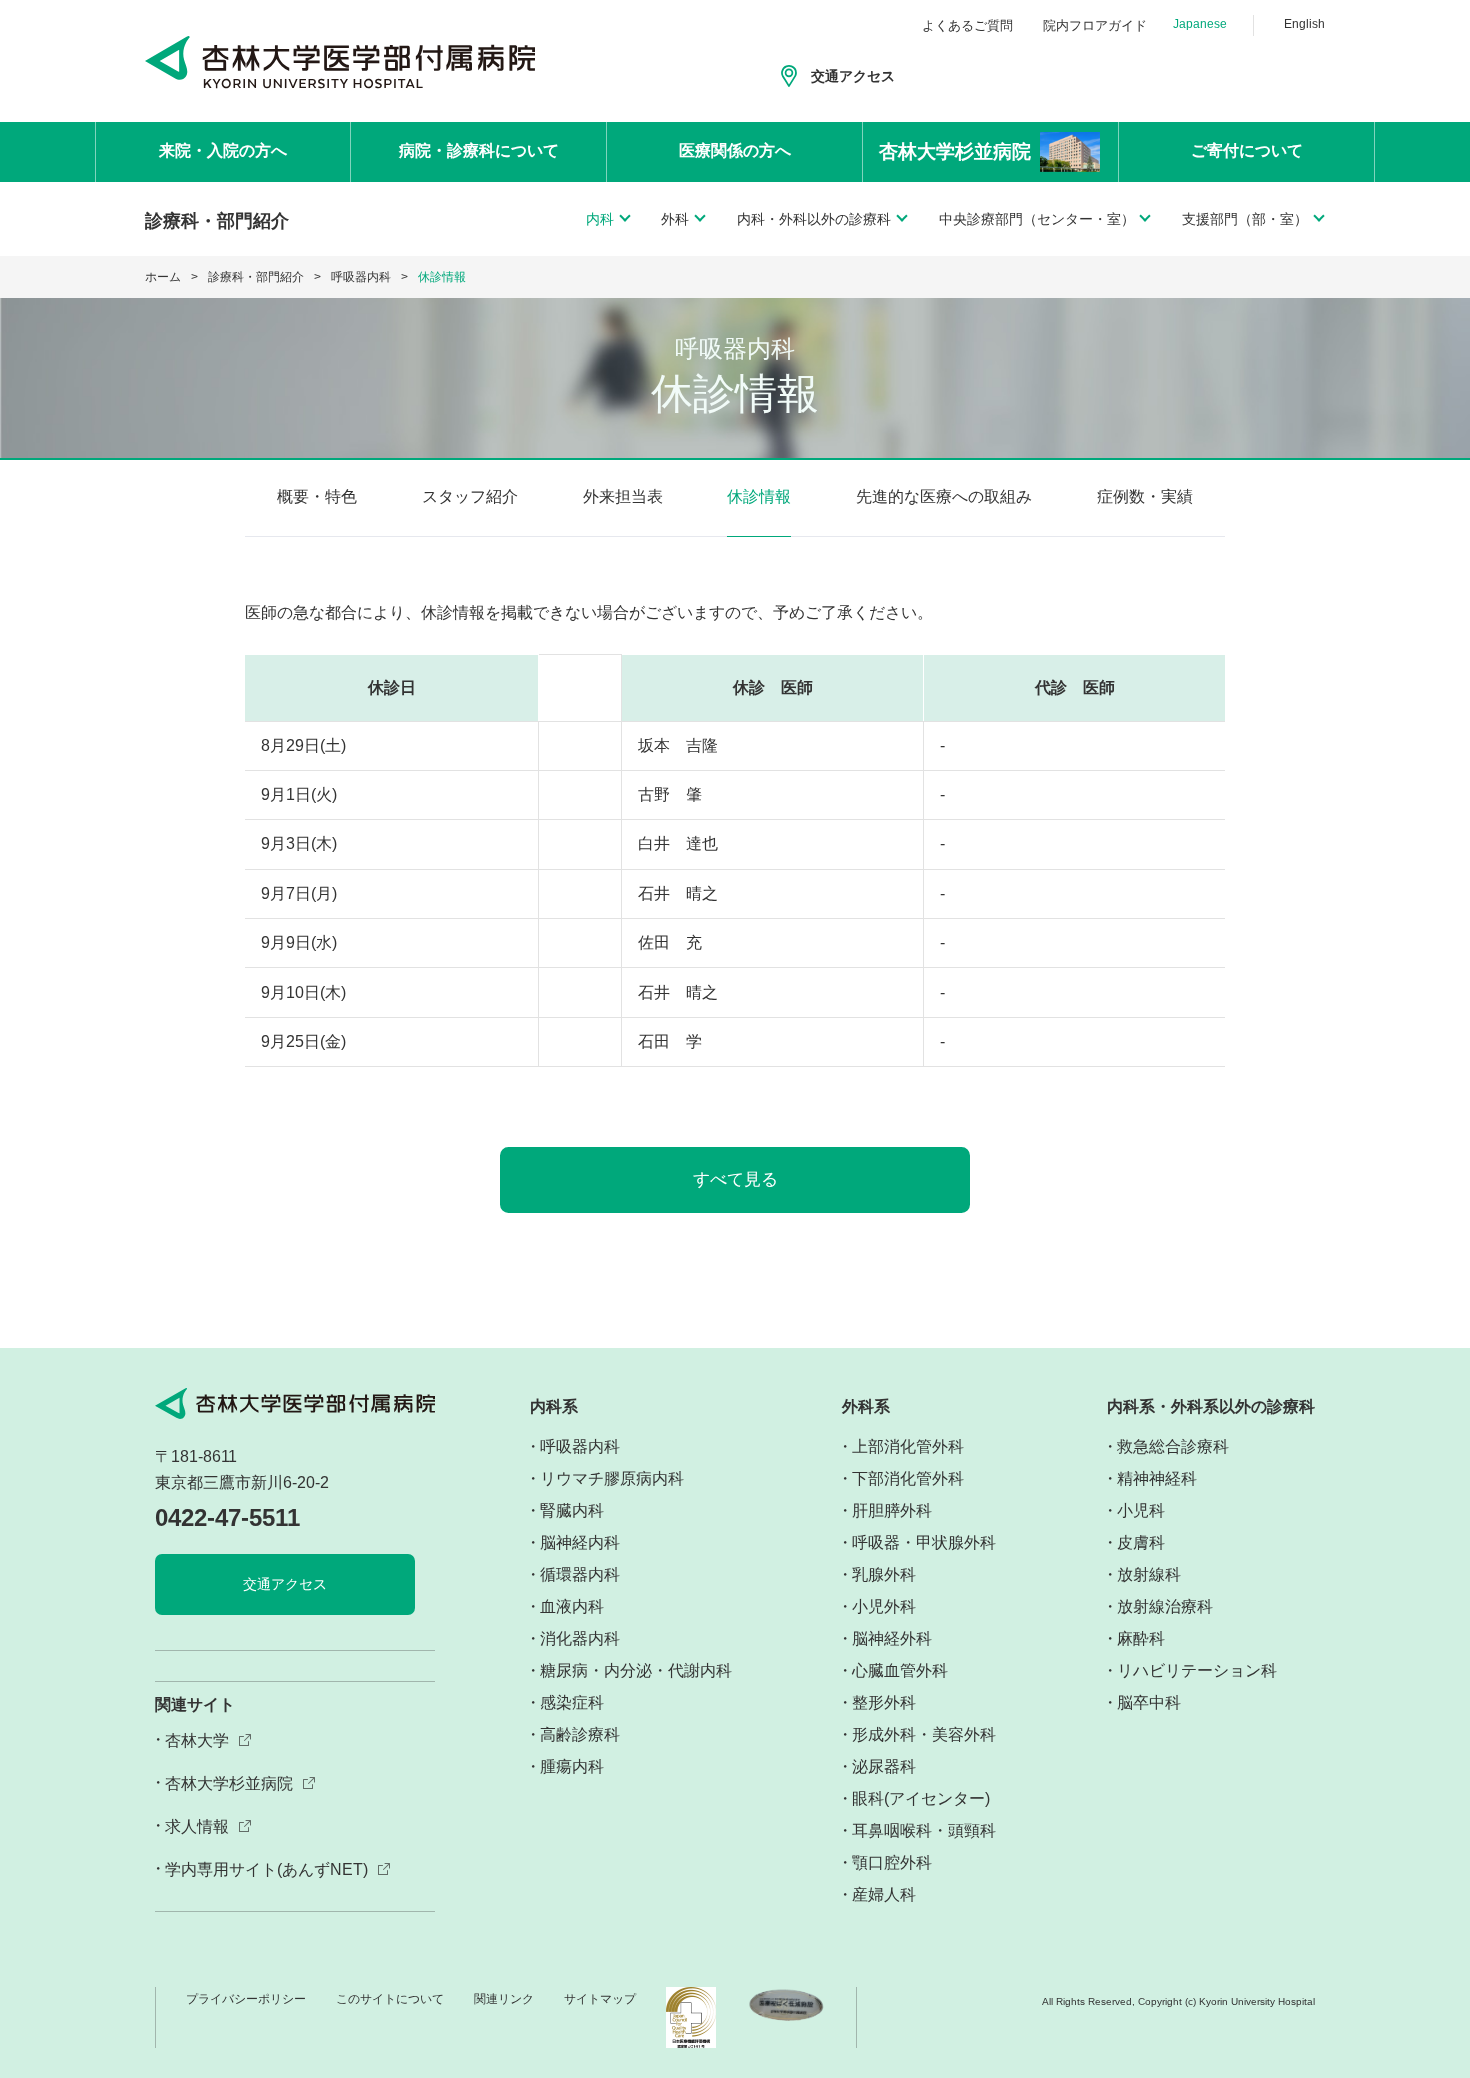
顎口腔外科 (892, 1862)
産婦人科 (884, 1894)
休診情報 (759, 496)
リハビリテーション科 (1197, 1670)
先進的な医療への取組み (944, 496)
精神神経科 (1157, 1478)
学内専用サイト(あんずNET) (266, 1869)
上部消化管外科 (908, 1446)
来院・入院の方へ (223, 150)
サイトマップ (600, 1999)
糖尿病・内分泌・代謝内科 (636, 1670)
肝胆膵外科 (892, 1510)
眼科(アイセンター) (921, 1798)
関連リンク (504, 1999)
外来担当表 (623, 496)
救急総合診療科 (1173, 1446)
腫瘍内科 (572, 1766)
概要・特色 (317, 496)
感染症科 (572, 1702)
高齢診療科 (580, 1734)
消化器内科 (580, 1638)
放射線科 (1149, 1574)
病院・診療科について (479, 150)
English (1304, 24)
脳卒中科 (1149, 1702)
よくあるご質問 (967, 25)
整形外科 (884, 1702)
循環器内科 (580, 1574)
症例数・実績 (1145, 496)
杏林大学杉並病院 (229, 1783)
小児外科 (884, 1606)
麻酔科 (1141, 1638)
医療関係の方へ (735, 150)
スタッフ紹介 (470, 496)
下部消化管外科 (908, 1478)
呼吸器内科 (361, 277)
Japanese (1200, 24)
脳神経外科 (892, 1638)
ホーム (163, 277)
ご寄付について (1247, 150)
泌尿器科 (884, 1766)
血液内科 (572, 1606)
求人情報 (197, 1826)
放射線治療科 (1165, 1606)
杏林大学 (197, 1740)
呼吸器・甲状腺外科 (924, 1542)
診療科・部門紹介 (256, 277)
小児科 (1141, 1510)
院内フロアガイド (1095, 25)
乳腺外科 (884, 1574)
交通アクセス (853, 76)
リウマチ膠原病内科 (612, 1478)
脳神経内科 (580, 1542)
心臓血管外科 (900, 1670)
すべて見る (735, 1179)
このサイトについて (390, 1999)
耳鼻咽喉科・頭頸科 (924, 1830)
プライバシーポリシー (246, 1999)
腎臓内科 (572, 1510)
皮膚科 (1141, 1542)
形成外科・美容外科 (924, 1734)
